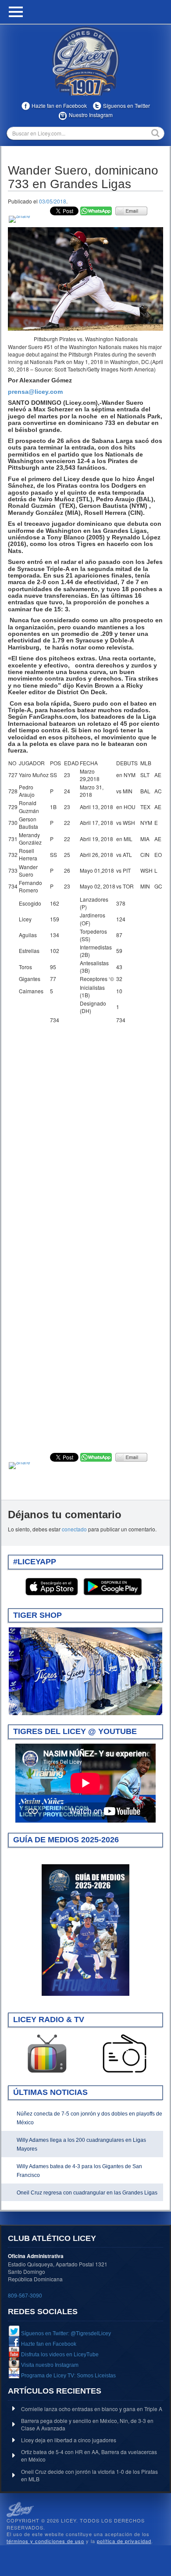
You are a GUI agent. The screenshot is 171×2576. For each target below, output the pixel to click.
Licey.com (85, 61)
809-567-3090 (25, 2295)
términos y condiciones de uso (45, 2541)
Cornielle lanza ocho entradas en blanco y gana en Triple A (92, 2409)
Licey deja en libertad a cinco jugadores (69, 2440)
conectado (74, 1529)
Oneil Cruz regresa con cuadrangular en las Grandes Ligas (87, 2193)
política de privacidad (124, 2541)
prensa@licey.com (35, 392)
